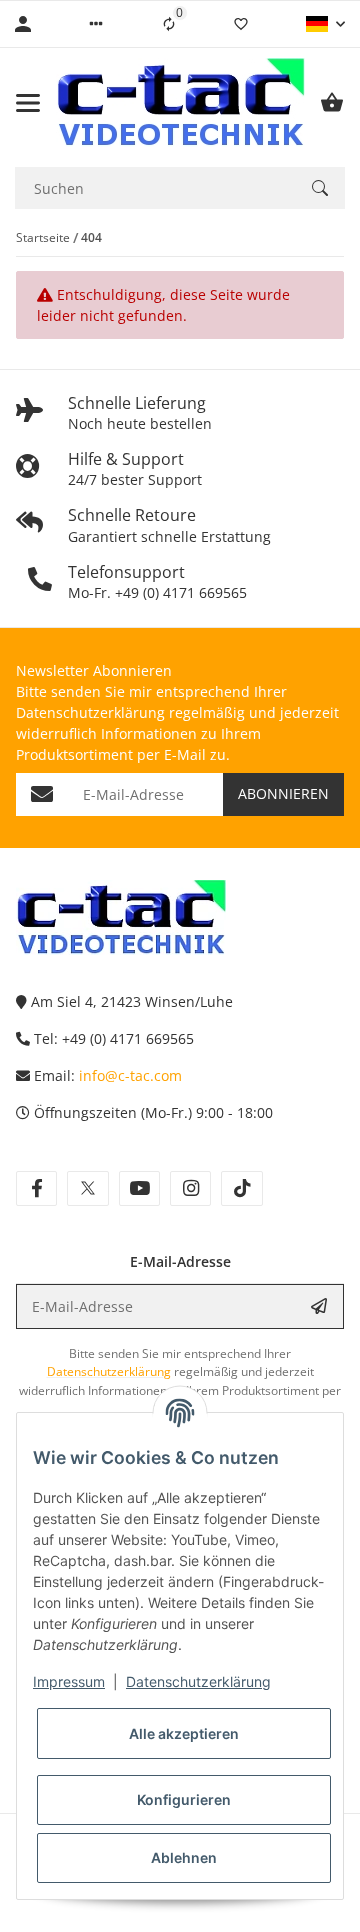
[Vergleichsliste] (169, 24)
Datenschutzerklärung (198, 1681)
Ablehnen (184, 1857)
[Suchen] (320, 188)
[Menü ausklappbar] (28, 103)
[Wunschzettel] (241, 24)
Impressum (69, 1681)
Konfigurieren (184, 1799)
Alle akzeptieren (184, 1733)
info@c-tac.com (130, 1075)
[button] (96, 24)
